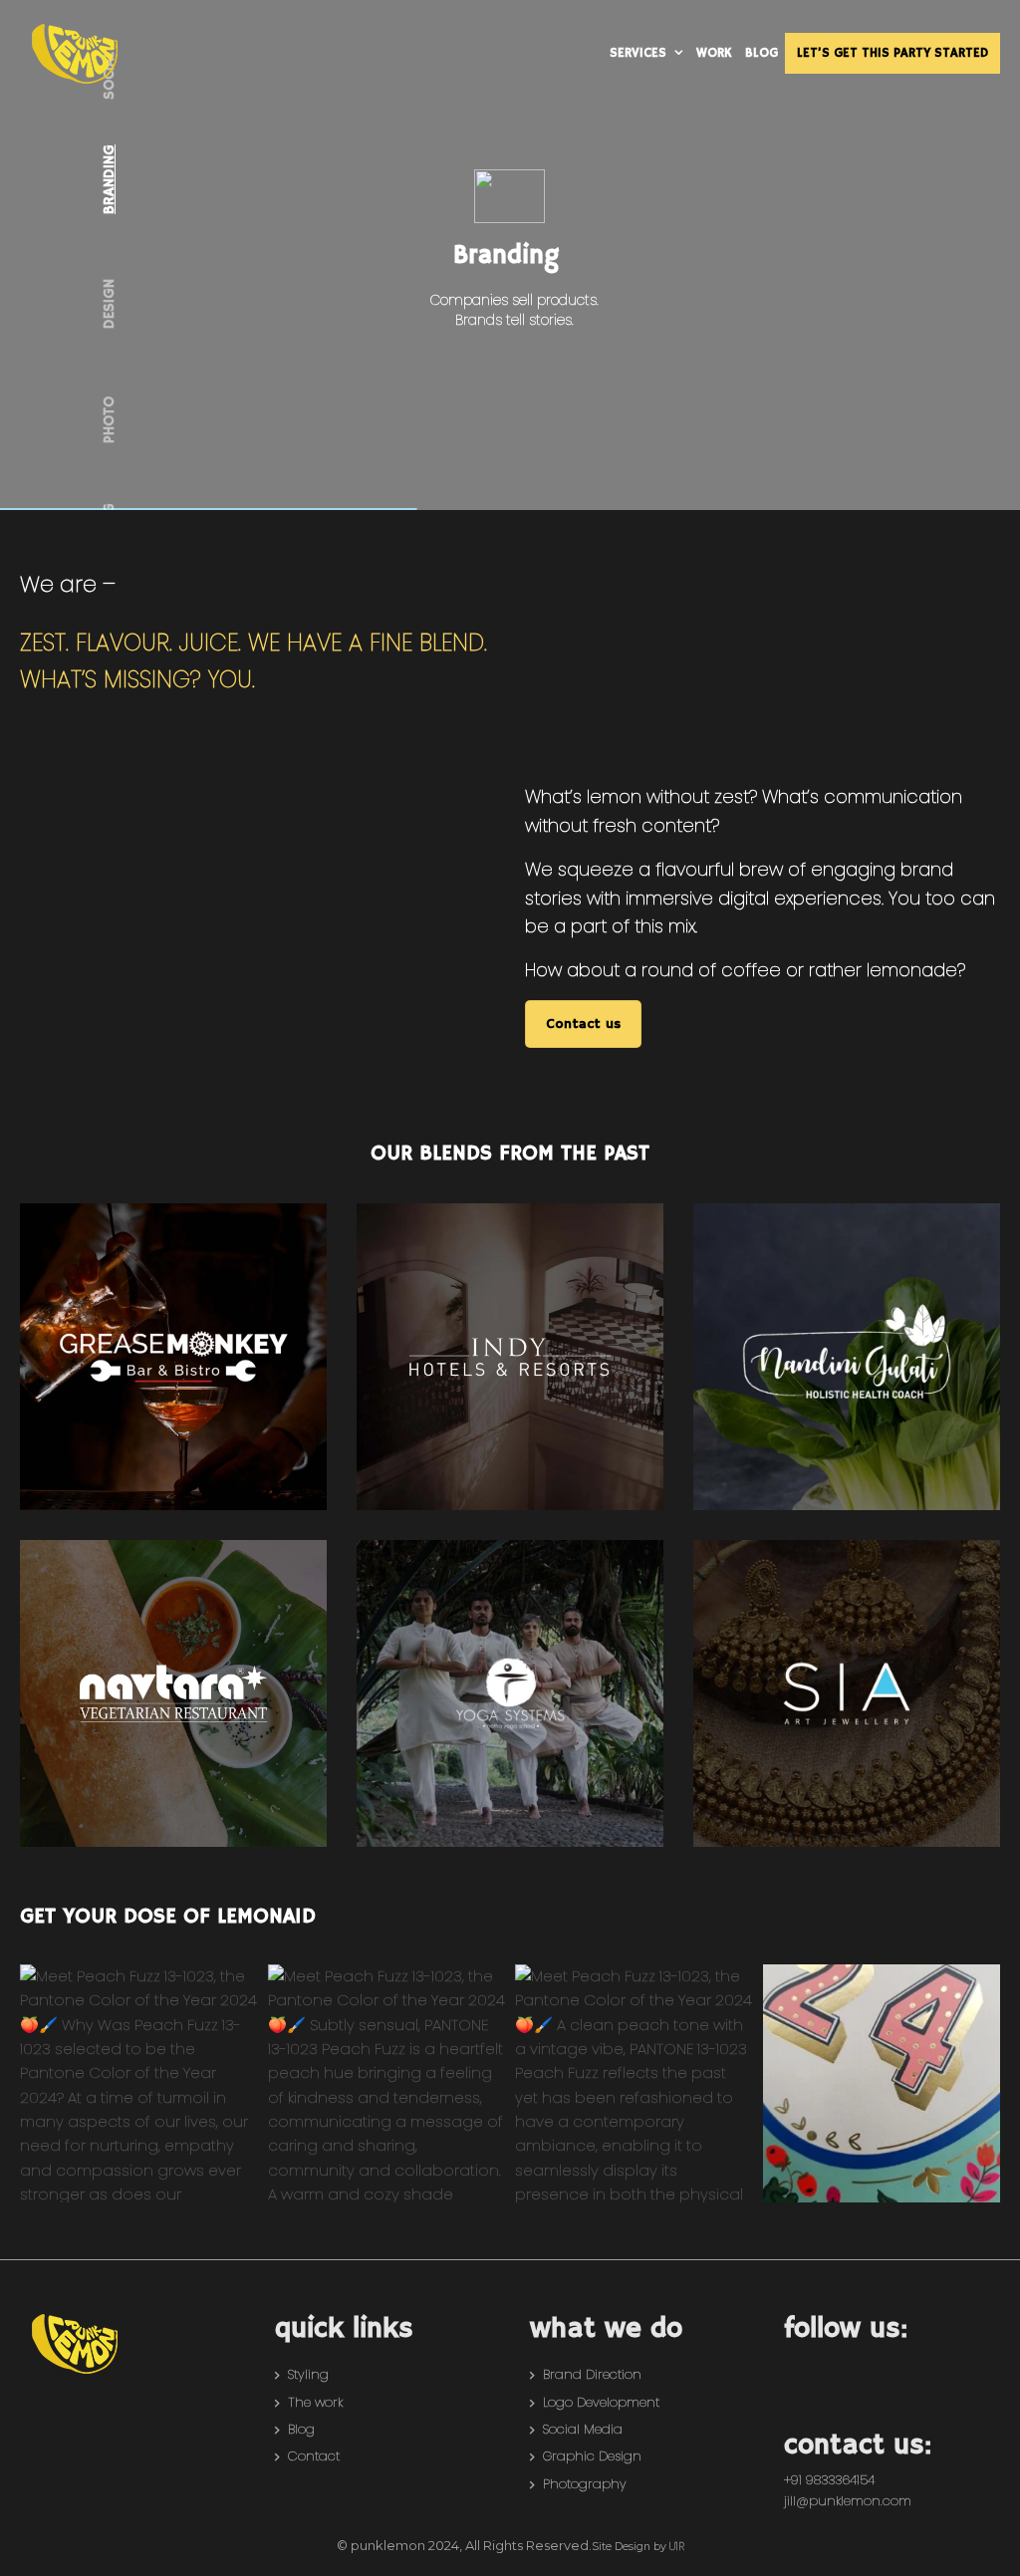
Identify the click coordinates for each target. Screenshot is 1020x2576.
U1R (677, 2547)
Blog (301, 2429)
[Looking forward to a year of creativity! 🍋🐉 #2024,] (882, 2083)
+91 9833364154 (829, 2480)
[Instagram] (848, 2368)
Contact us (583, 1024)
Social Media (583, 2429)
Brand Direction (592, 2374)
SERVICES (638, 53)
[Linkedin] (930, 2368)
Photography (585, 2484)
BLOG (762, 53)
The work (315, 2402)
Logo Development (601, 2402)
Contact (314, 2456)
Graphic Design (592, 2456)
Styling (308, 2374)
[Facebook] (807, 2368)
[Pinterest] (890, 2368)
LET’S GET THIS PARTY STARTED (892, 53)
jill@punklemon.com (848, 2501)
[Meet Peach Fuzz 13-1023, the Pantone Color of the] (139, 2083)
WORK (714, 53)
